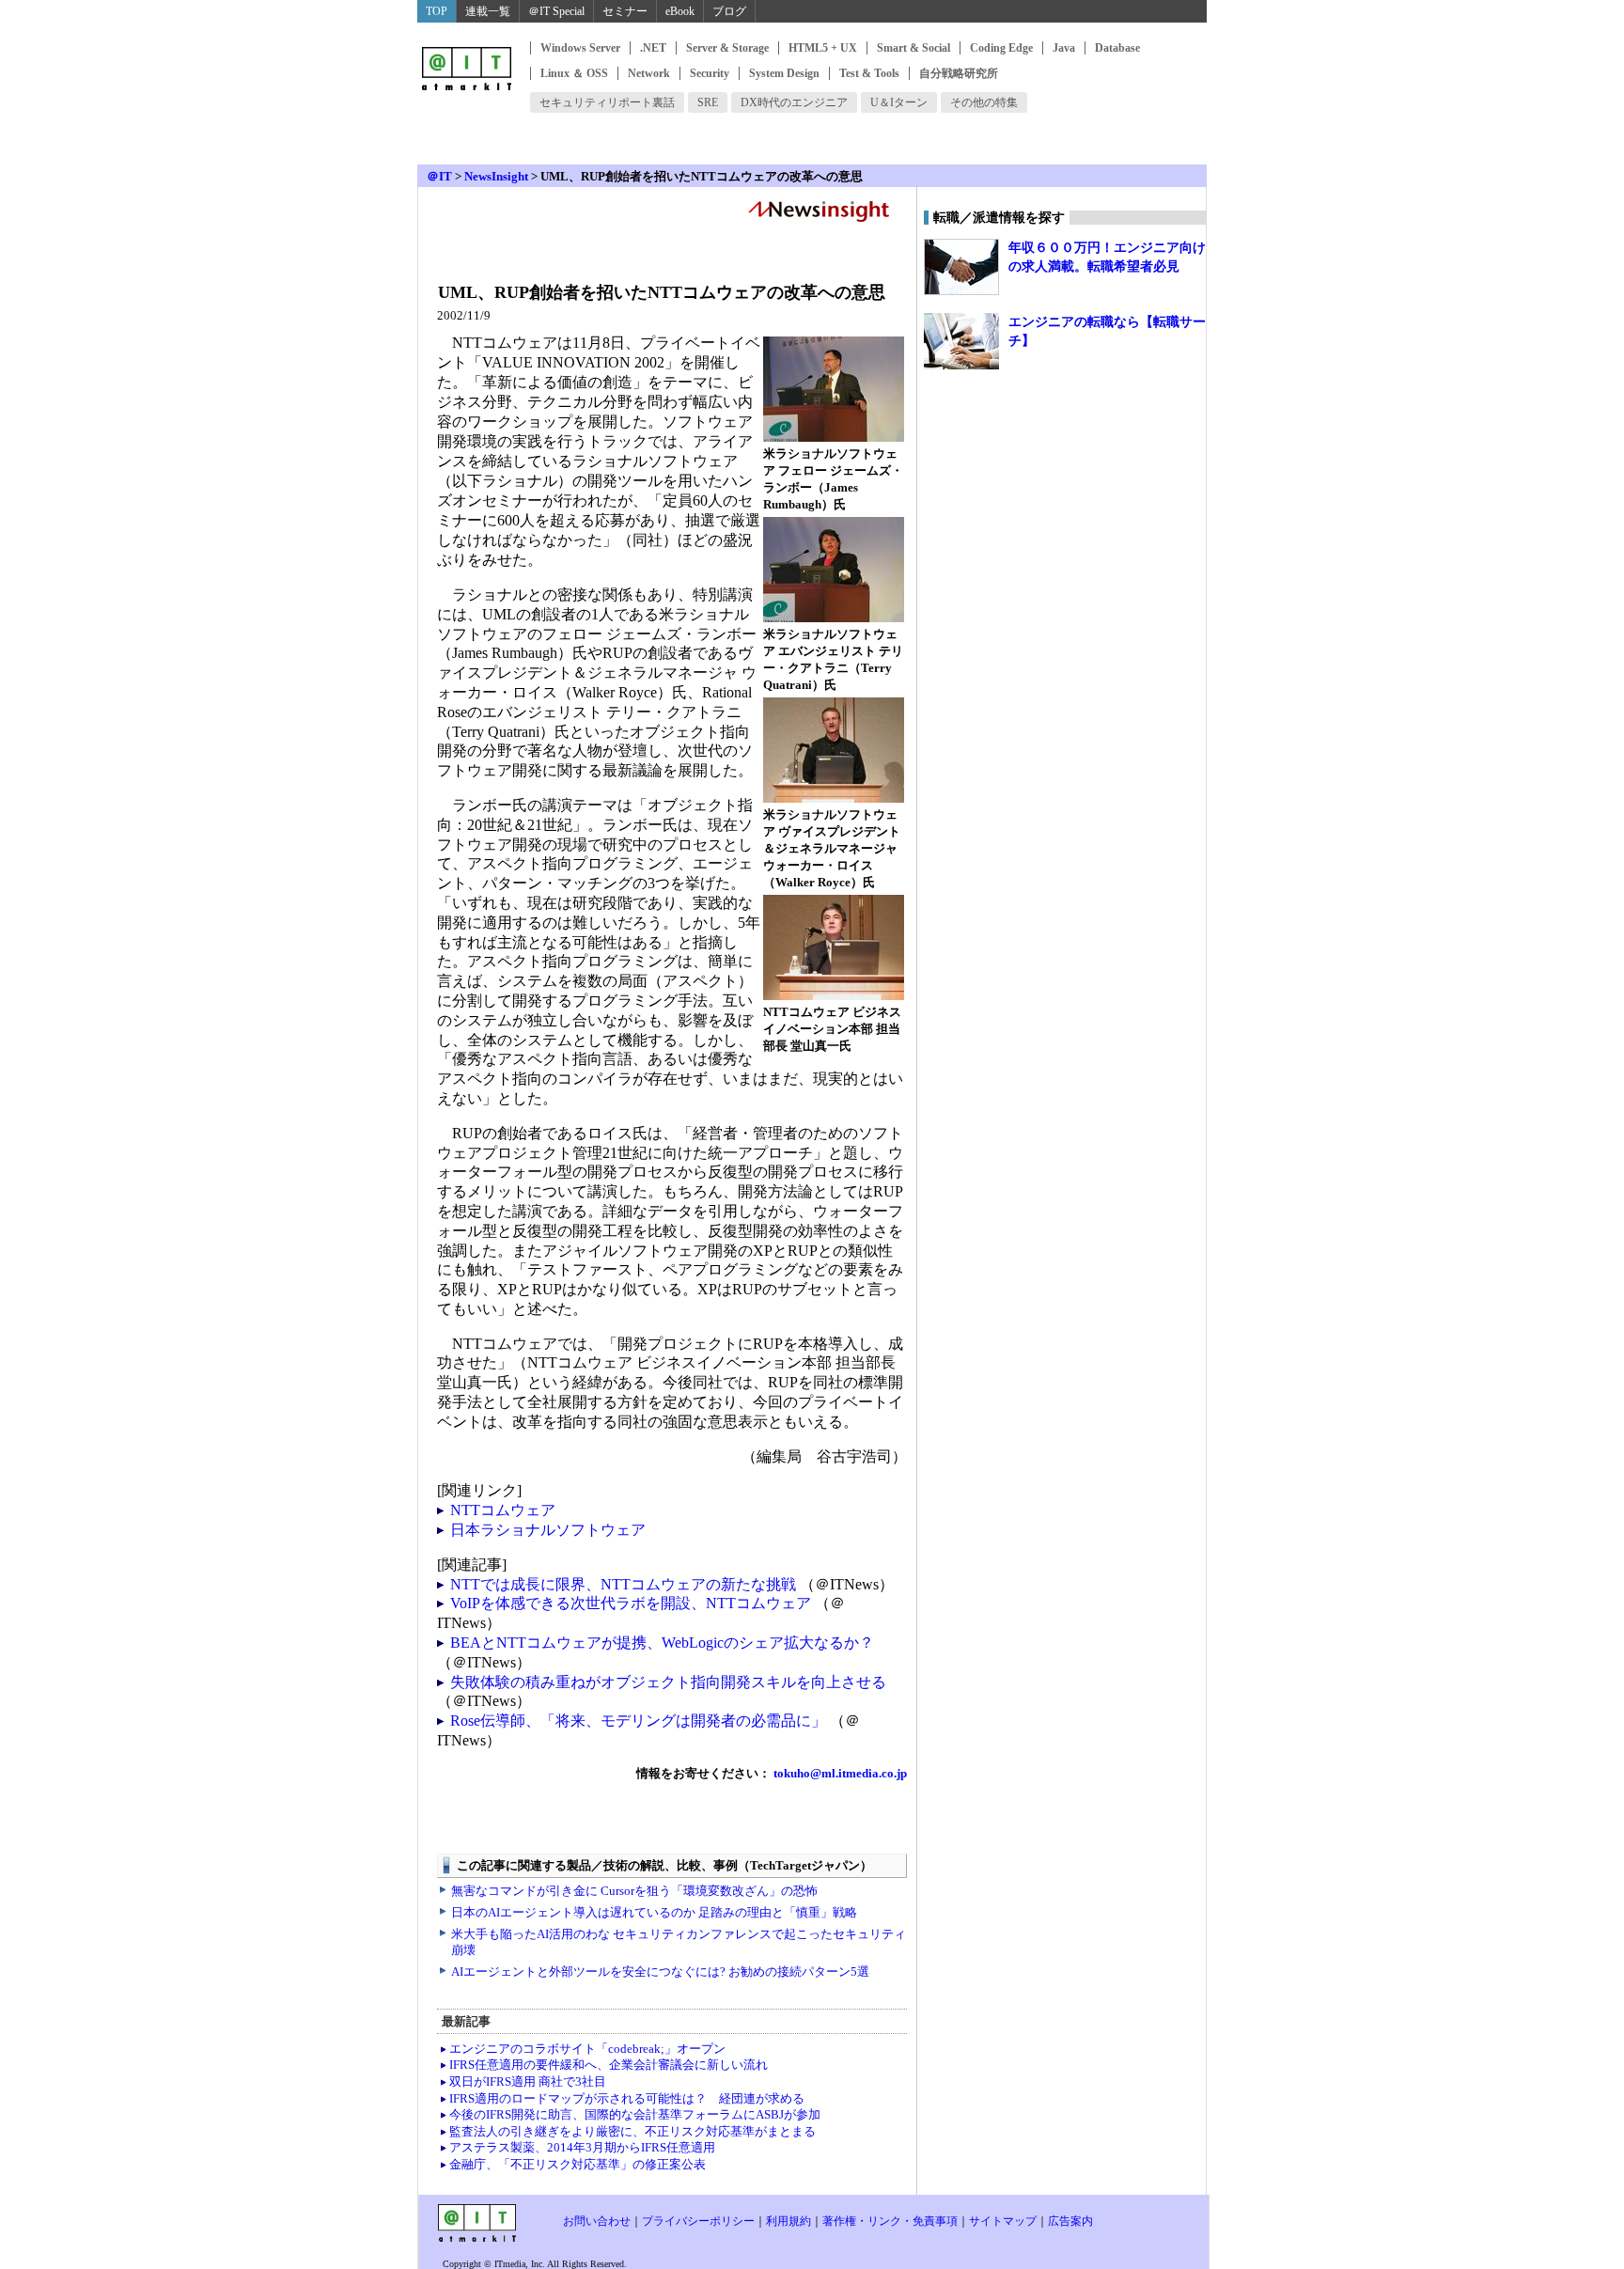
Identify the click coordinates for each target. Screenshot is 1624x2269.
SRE (708, 102)
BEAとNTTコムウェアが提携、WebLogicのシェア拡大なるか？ (662, 1643)
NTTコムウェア (503, 1510)
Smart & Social (913, 48)
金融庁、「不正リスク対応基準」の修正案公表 (578, 2164)
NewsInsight (496, 176)
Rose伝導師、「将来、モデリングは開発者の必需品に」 (638, 1721)
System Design (784, 73)
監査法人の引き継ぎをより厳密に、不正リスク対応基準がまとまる (632, 2131)
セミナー (625, 11)
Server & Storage (727, 48)
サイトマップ (1003, 2221)
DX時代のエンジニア (794, 102)
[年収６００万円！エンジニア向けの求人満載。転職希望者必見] (961, 267)
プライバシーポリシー (698, 2221)
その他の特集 (984, 102)
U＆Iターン (899, 102)
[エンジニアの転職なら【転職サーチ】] (961, 341)
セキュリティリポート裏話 (607, 102)
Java (1064, 48)
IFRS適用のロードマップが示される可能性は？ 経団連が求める (627, 2098)
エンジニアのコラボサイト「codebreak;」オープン (587, 2049)
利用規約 (789, 2221)
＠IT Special (556, 11)
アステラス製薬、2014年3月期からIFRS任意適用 (582, 2147)
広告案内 (1070, 2221)
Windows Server (580, 48)
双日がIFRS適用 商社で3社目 (528, 2081)
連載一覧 (488, 11)
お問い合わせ (597, 2221)
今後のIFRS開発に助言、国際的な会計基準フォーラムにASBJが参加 (635, 2114)
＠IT (439, 176)
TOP (437, 11)
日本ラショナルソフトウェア (548, 1530)
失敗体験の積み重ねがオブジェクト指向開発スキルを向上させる (668, 1682)
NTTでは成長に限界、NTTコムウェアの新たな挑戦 (623, 1584)
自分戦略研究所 (959, 73)
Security (710, 73)
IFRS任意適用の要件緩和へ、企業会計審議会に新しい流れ (609, 2065)
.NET (653, 48)
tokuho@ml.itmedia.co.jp (839, 1773)
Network (649, 73)
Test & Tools (869, 73)
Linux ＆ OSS (574, 73)
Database (1117, 48)
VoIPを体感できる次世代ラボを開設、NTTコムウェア (631, 1603)
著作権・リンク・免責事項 (890, 2221)
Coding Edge (1001, 48)
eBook (680, 11)
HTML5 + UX (823, 48)
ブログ (729, 11)
